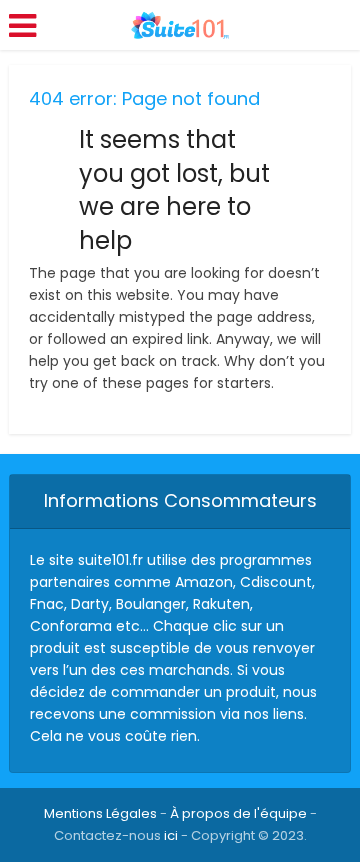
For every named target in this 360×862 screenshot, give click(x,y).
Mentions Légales (100, 813)
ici (171, 835)
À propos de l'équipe (238, 813)
